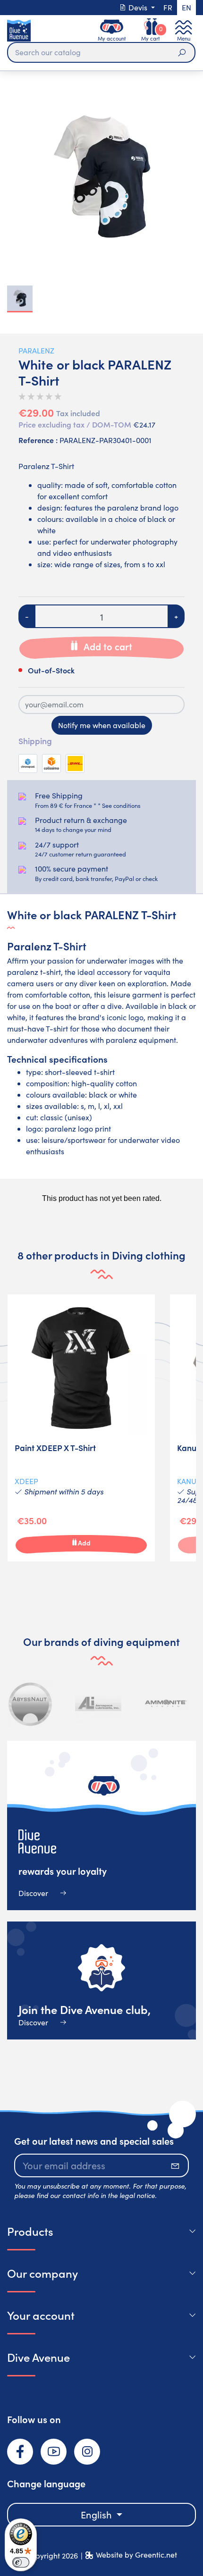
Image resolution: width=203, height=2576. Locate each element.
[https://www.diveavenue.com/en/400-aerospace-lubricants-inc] (98, 1703)
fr (168, 7)
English (97, 2514)
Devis (138, 7)
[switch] (21, 2562)
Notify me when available (102, 725)
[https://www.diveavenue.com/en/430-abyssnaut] (31, 1703)
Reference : (38, 440)
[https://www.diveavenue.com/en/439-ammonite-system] (166, 1703)
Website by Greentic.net (136, 2555)
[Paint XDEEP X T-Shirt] (81, 1428)
